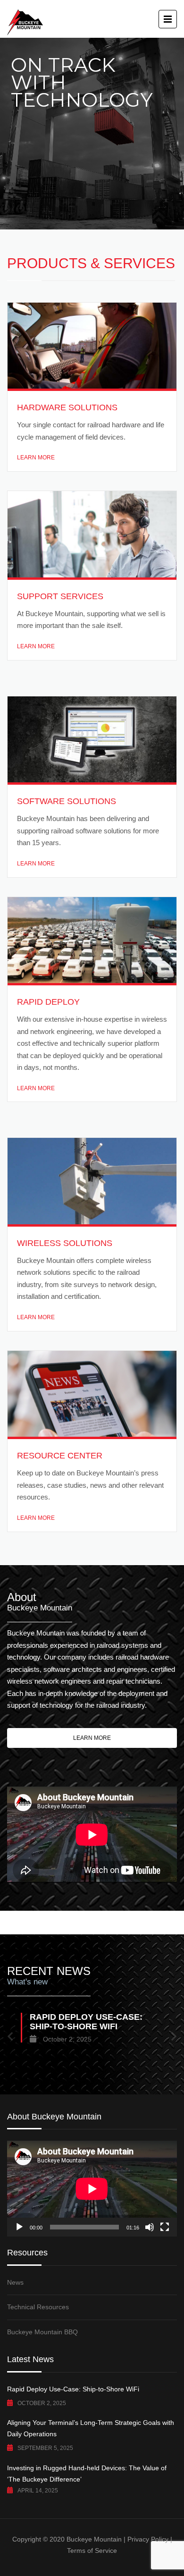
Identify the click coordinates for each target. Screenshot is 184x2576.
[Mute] (150, 2227)
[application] (92, 2189)
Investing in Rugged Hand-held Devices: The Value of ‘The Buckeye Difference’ (87, 2474)
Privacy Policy (148, 2539)
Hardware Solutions (67, 407)
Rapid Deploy (48, 1002)
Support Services (60, 596)
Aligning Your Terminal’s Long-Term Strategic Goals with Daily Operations (91, 2428)
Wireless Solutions (65, 1243)
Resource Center (60, 1456)
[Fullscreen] (165, 2227)
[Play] (19, 2227)
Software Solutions (67, 801)
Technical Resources (38, 2307)
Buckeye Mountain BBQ (42, 2332)
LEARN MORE (36, 458)
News (15, 2282)
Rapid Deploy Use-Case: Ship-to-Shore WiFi (73, 2389)
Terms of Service (92, 2551)
